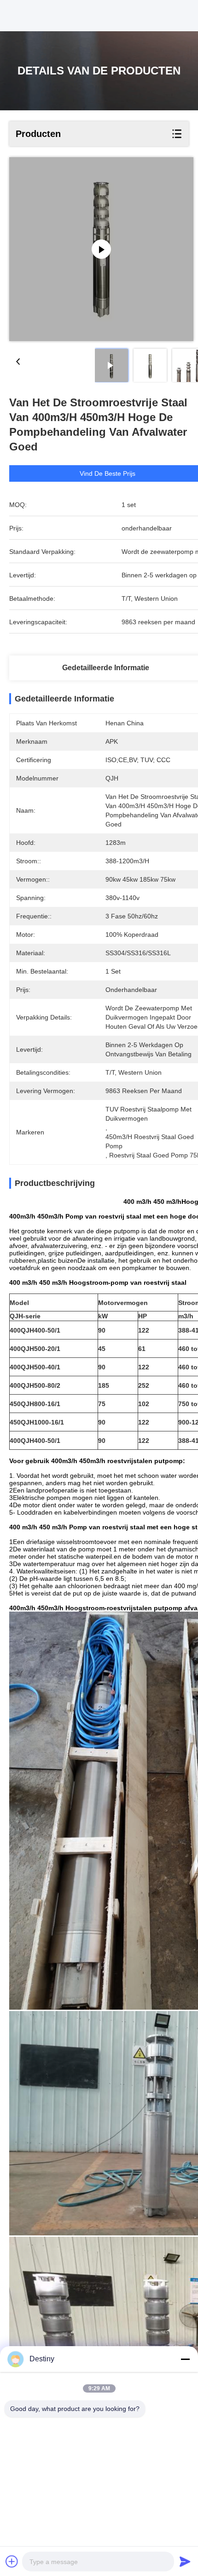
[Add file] (12, 2561)
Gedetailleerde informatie (106, 668)
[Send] (185, 2561)
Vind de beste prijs (108, 473)
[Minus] (185, 2359)
